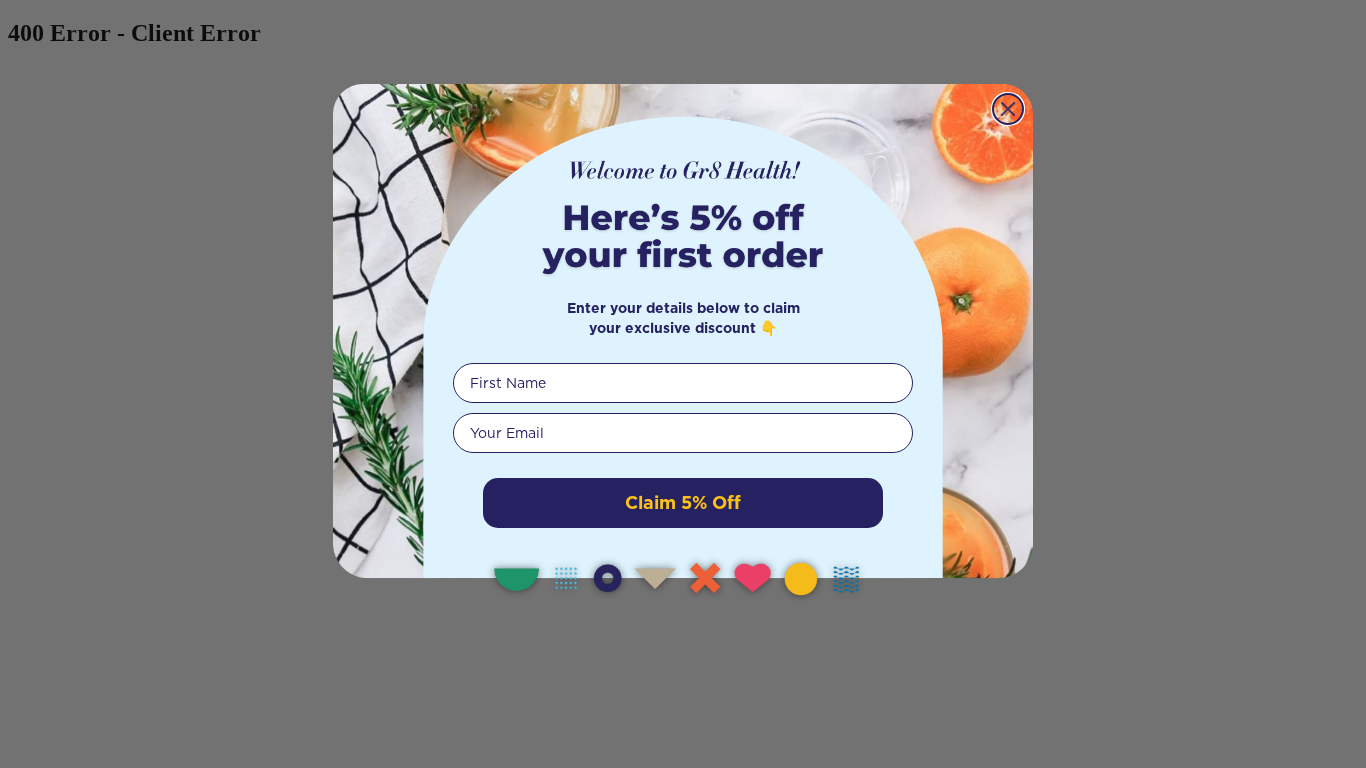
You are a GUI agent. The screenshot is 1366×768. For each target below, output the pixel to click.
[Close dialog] (1008, 109)
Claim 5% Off (683, 502)
